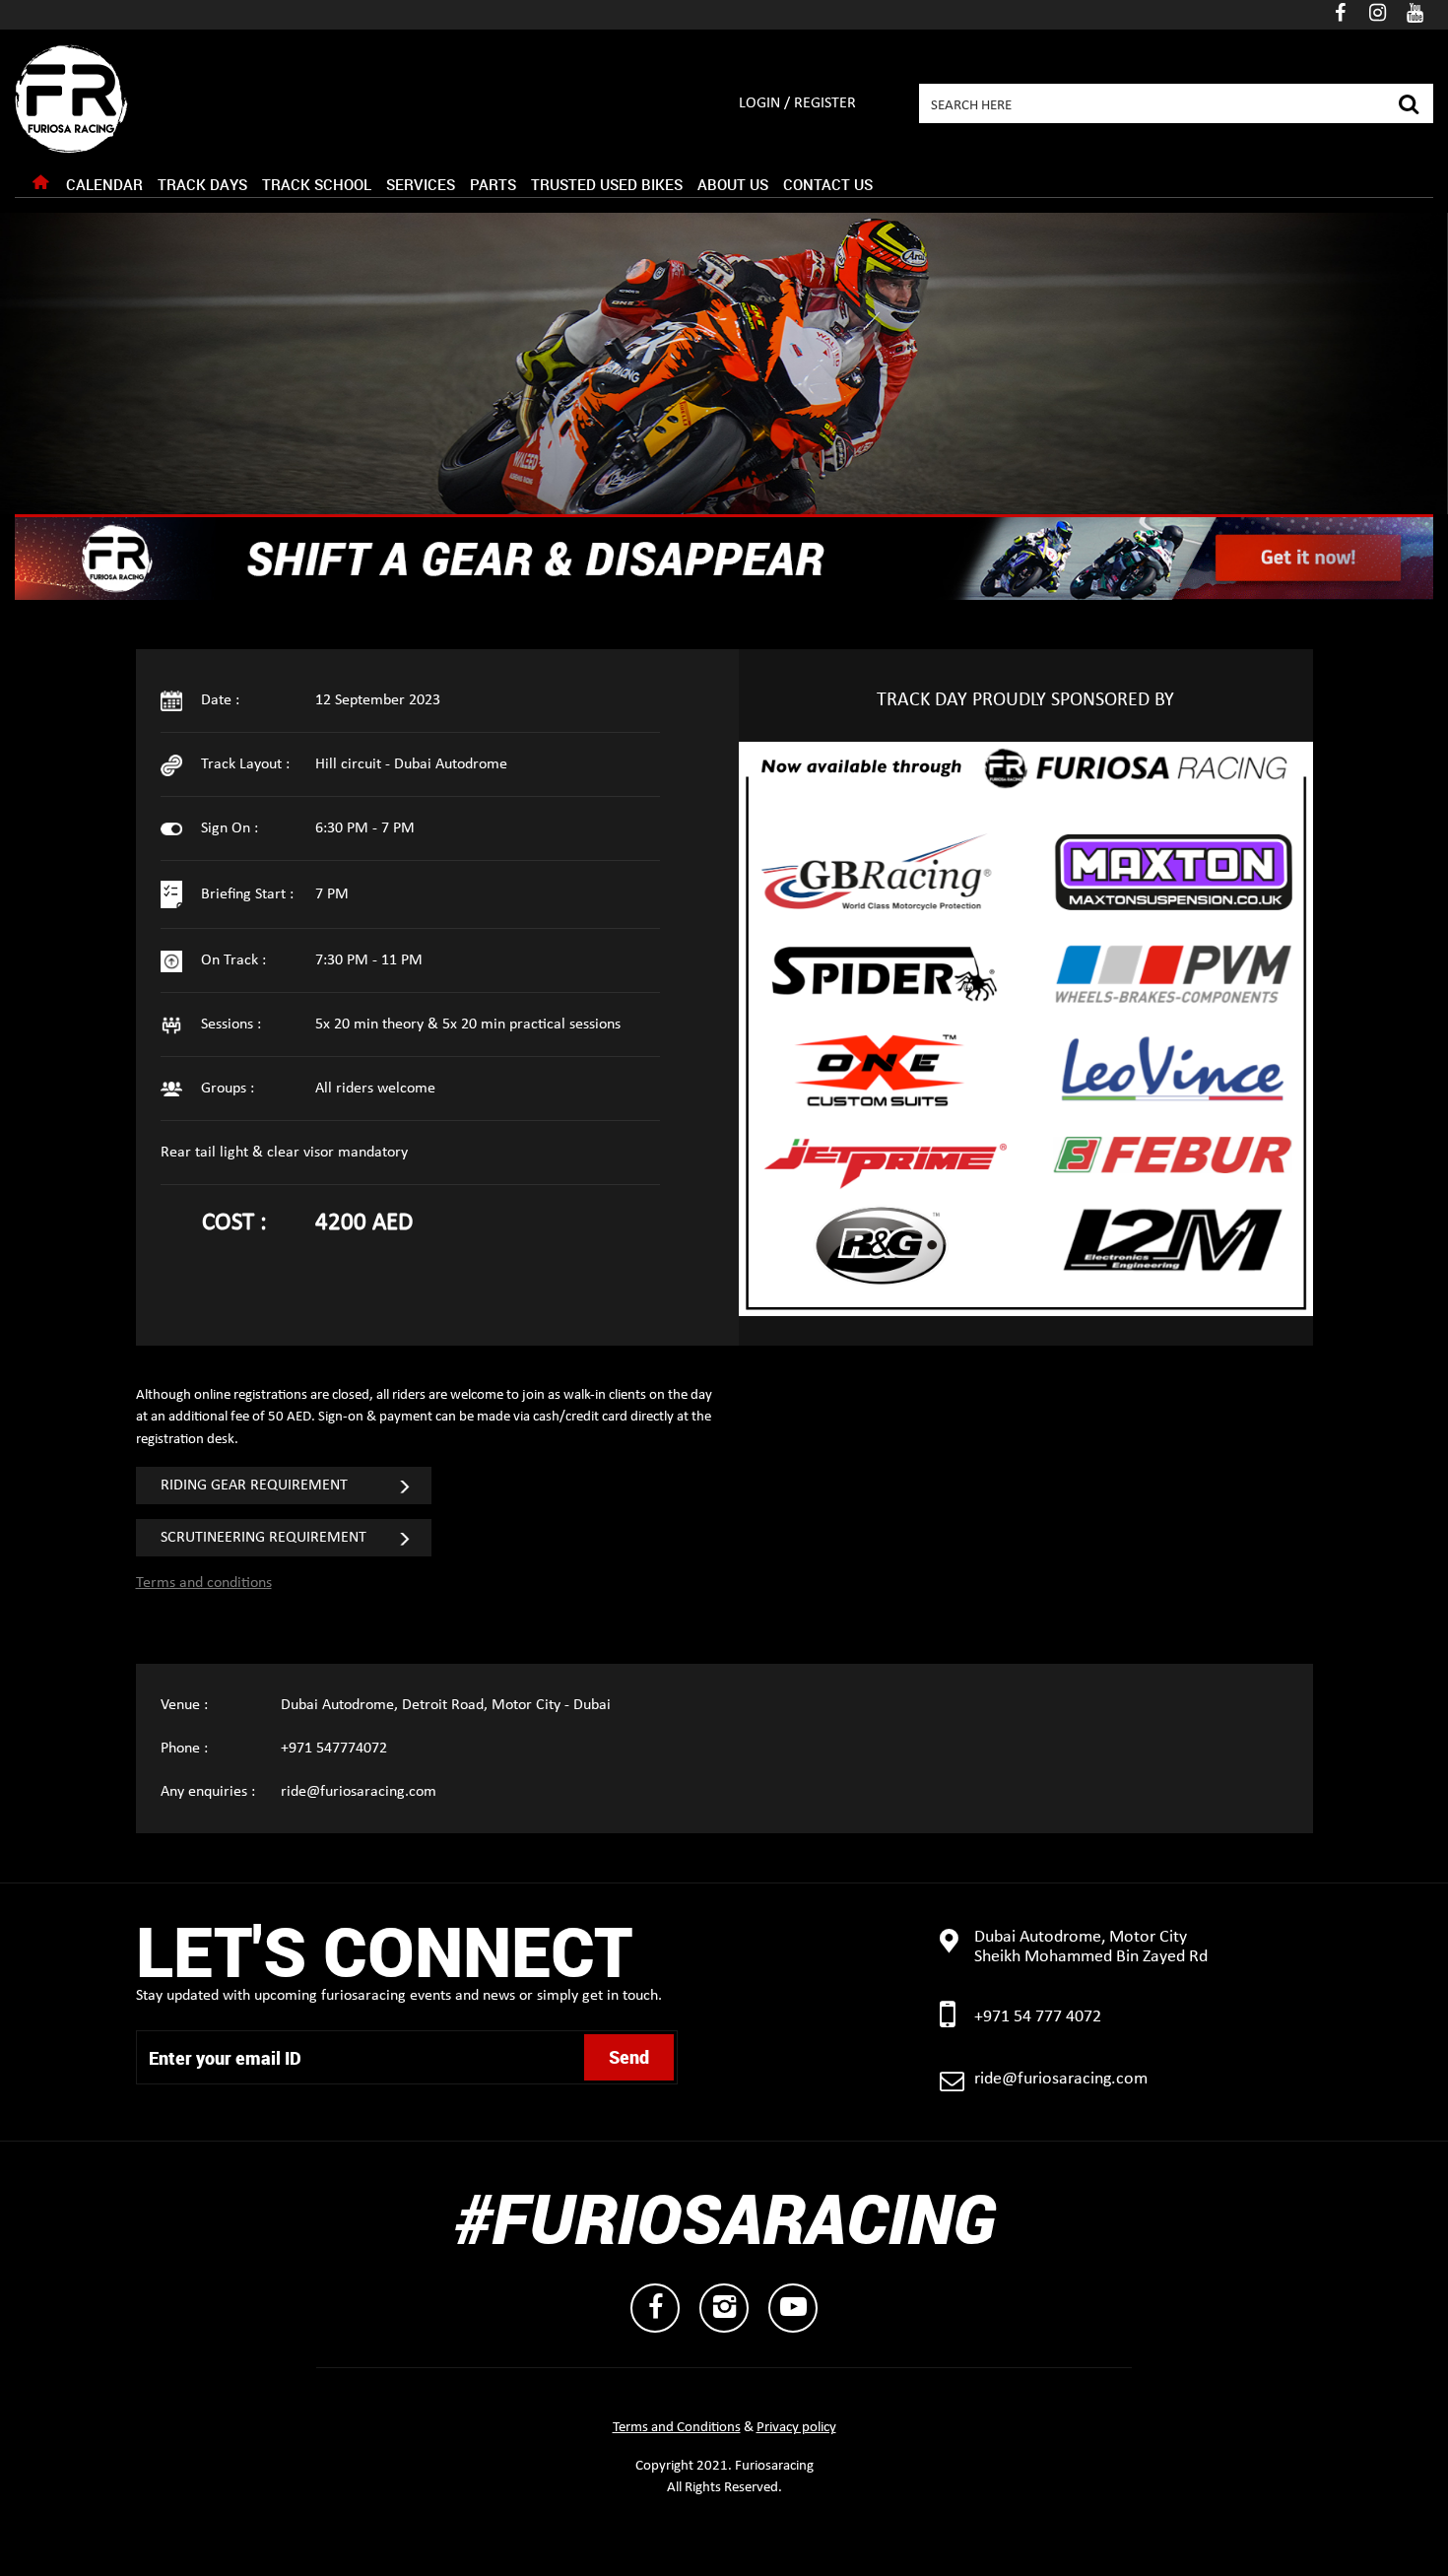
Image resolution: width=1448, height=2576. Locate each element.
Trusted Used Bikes (607, 184)
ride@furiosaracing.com (359, 1792)
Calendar (104, 184)
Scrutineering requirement (263, 1538)
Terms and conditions (204, 1583)
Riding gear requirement (254, 1486)
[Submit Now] (1408, 101)
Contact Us (828, 184)
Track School (317, 184)
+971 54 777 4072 (1038, 2017)
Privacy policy (796, 2428)
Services (421, 184)
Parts (493, 184)
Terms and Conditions (677, 2428)
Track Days (202, 184)
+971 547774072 (334, 1749)
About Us (733, 184)
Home (40, 187)
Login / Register (797, 103)
